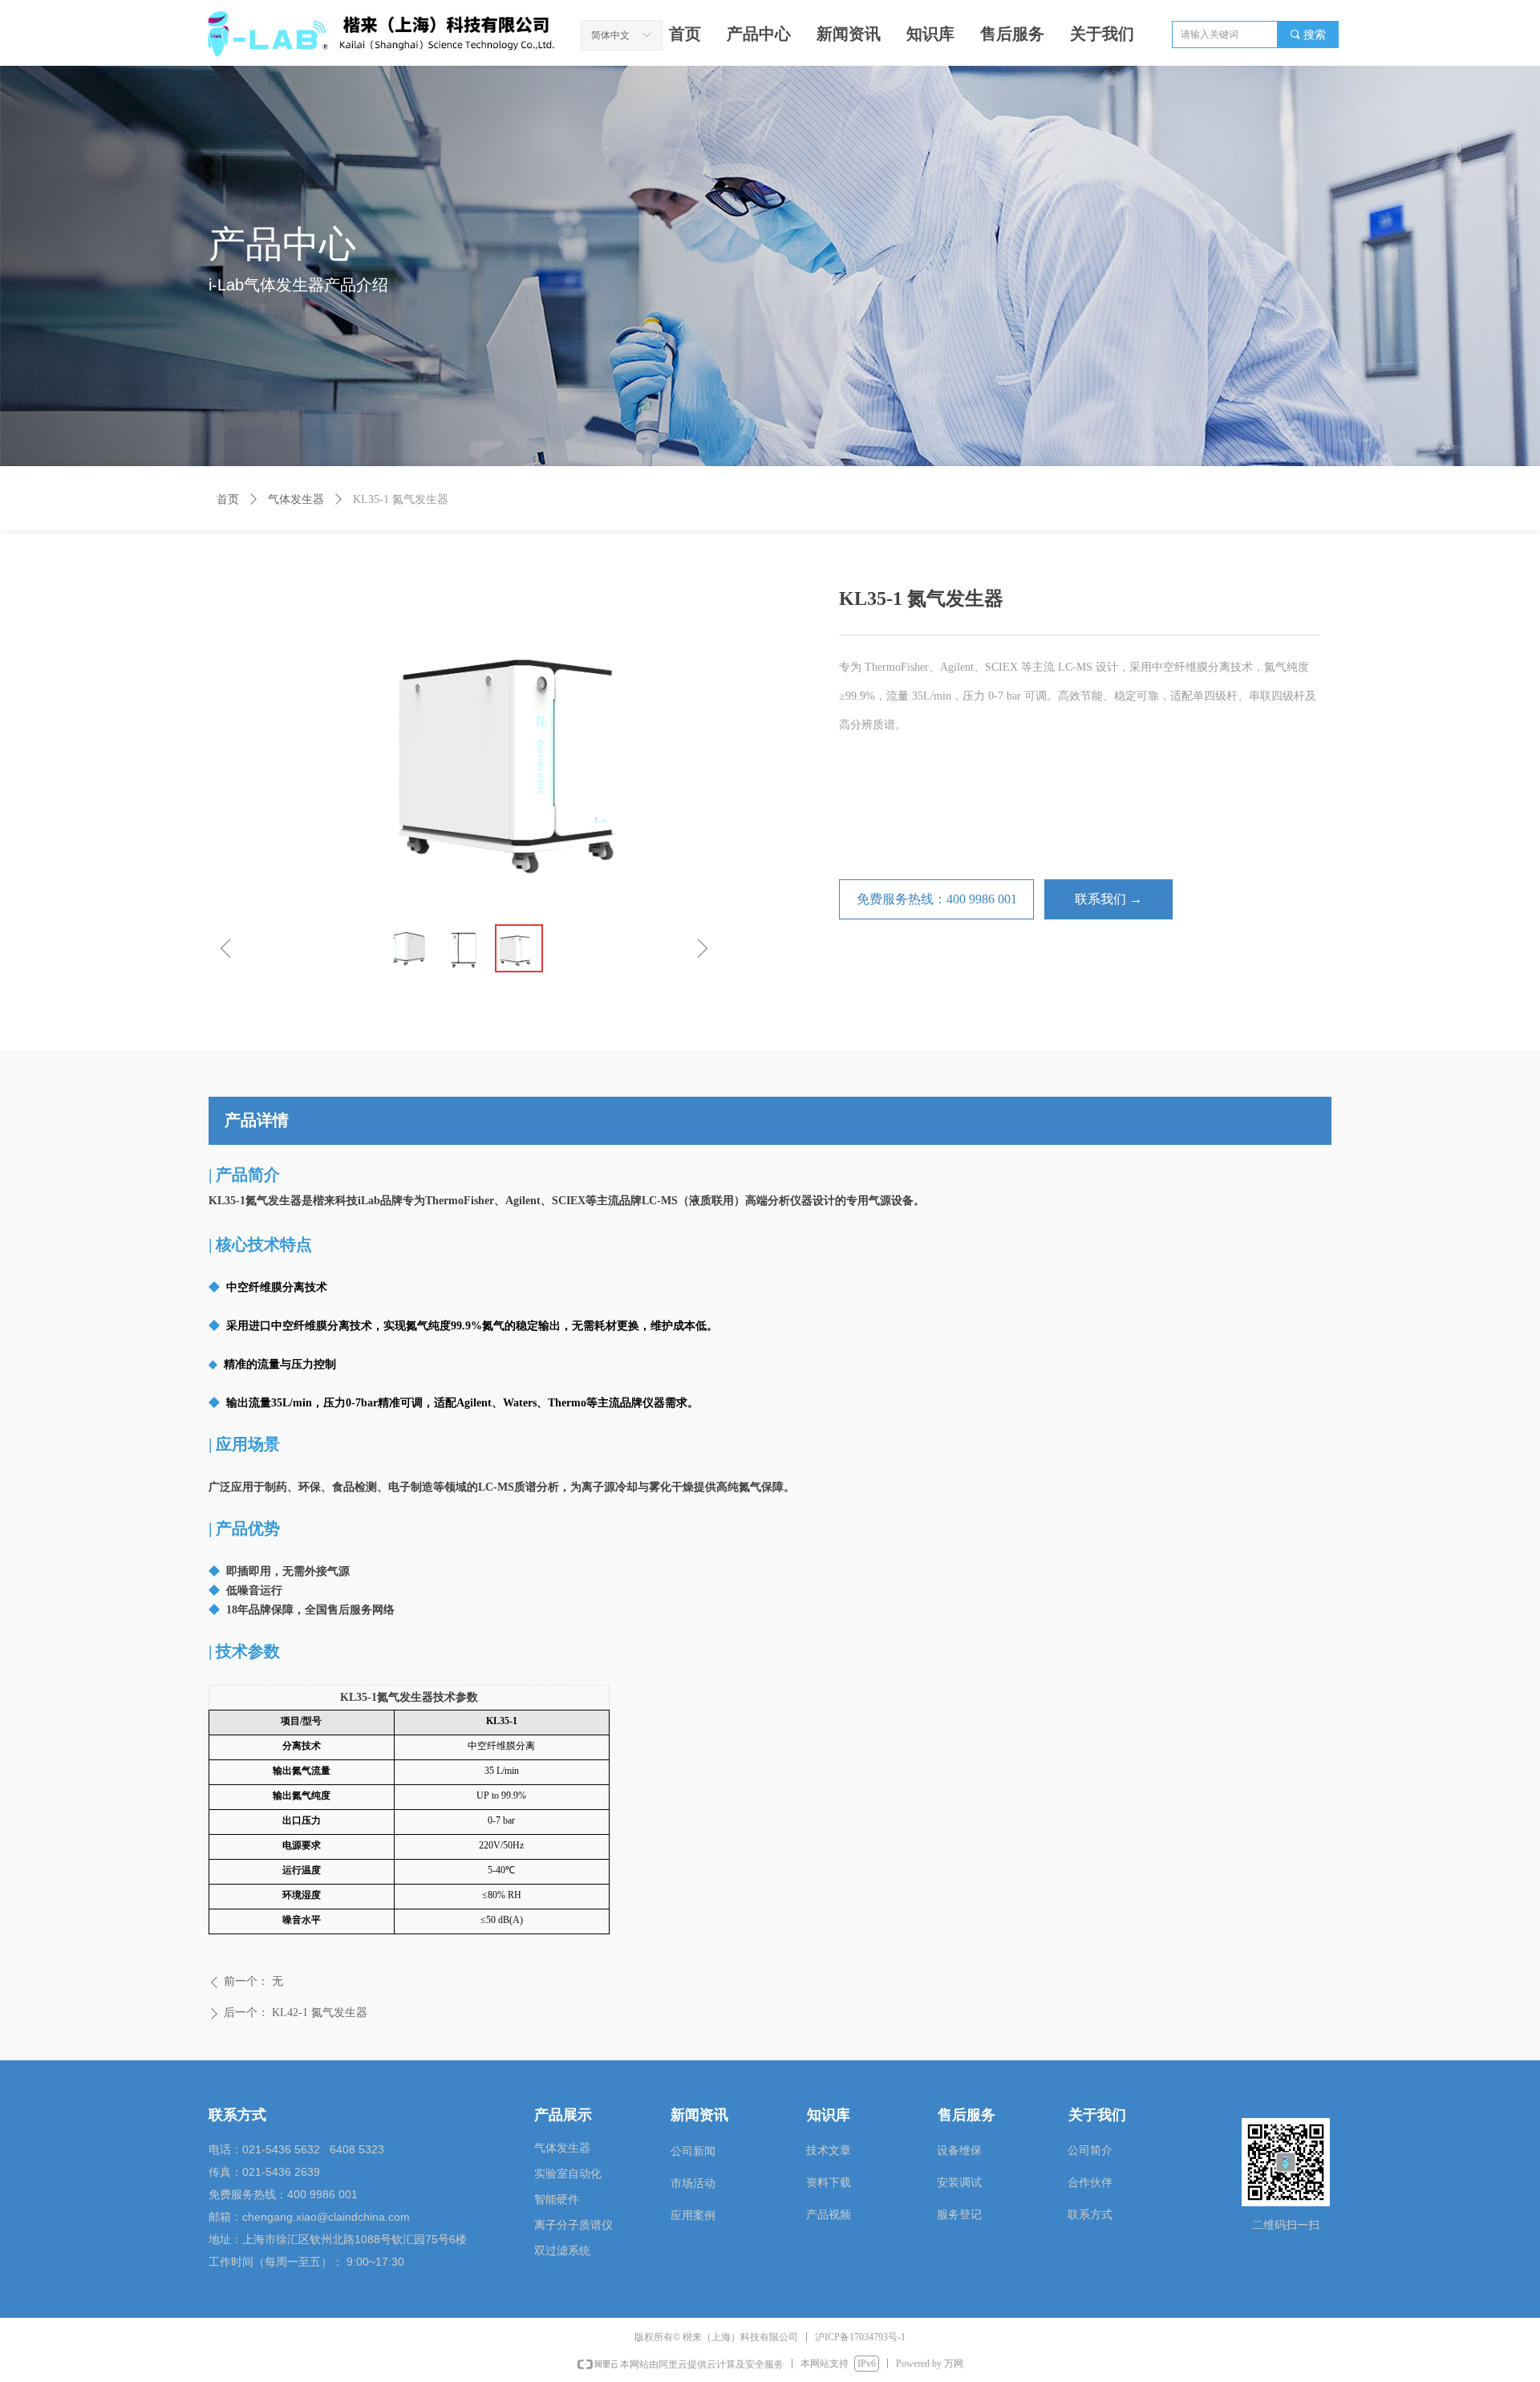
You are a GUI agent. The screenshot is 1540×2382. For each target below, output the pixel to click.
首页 (228, 499)
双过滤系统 (562, 2251)
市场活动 (693, 2183)
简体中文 (610, 35)
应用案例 (693, 2216)
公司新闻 (693, 2151)
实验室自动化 (568, 2174)
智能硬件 (557, 2199)
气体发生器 (296, 499)
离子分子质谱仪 (573, 2225)
